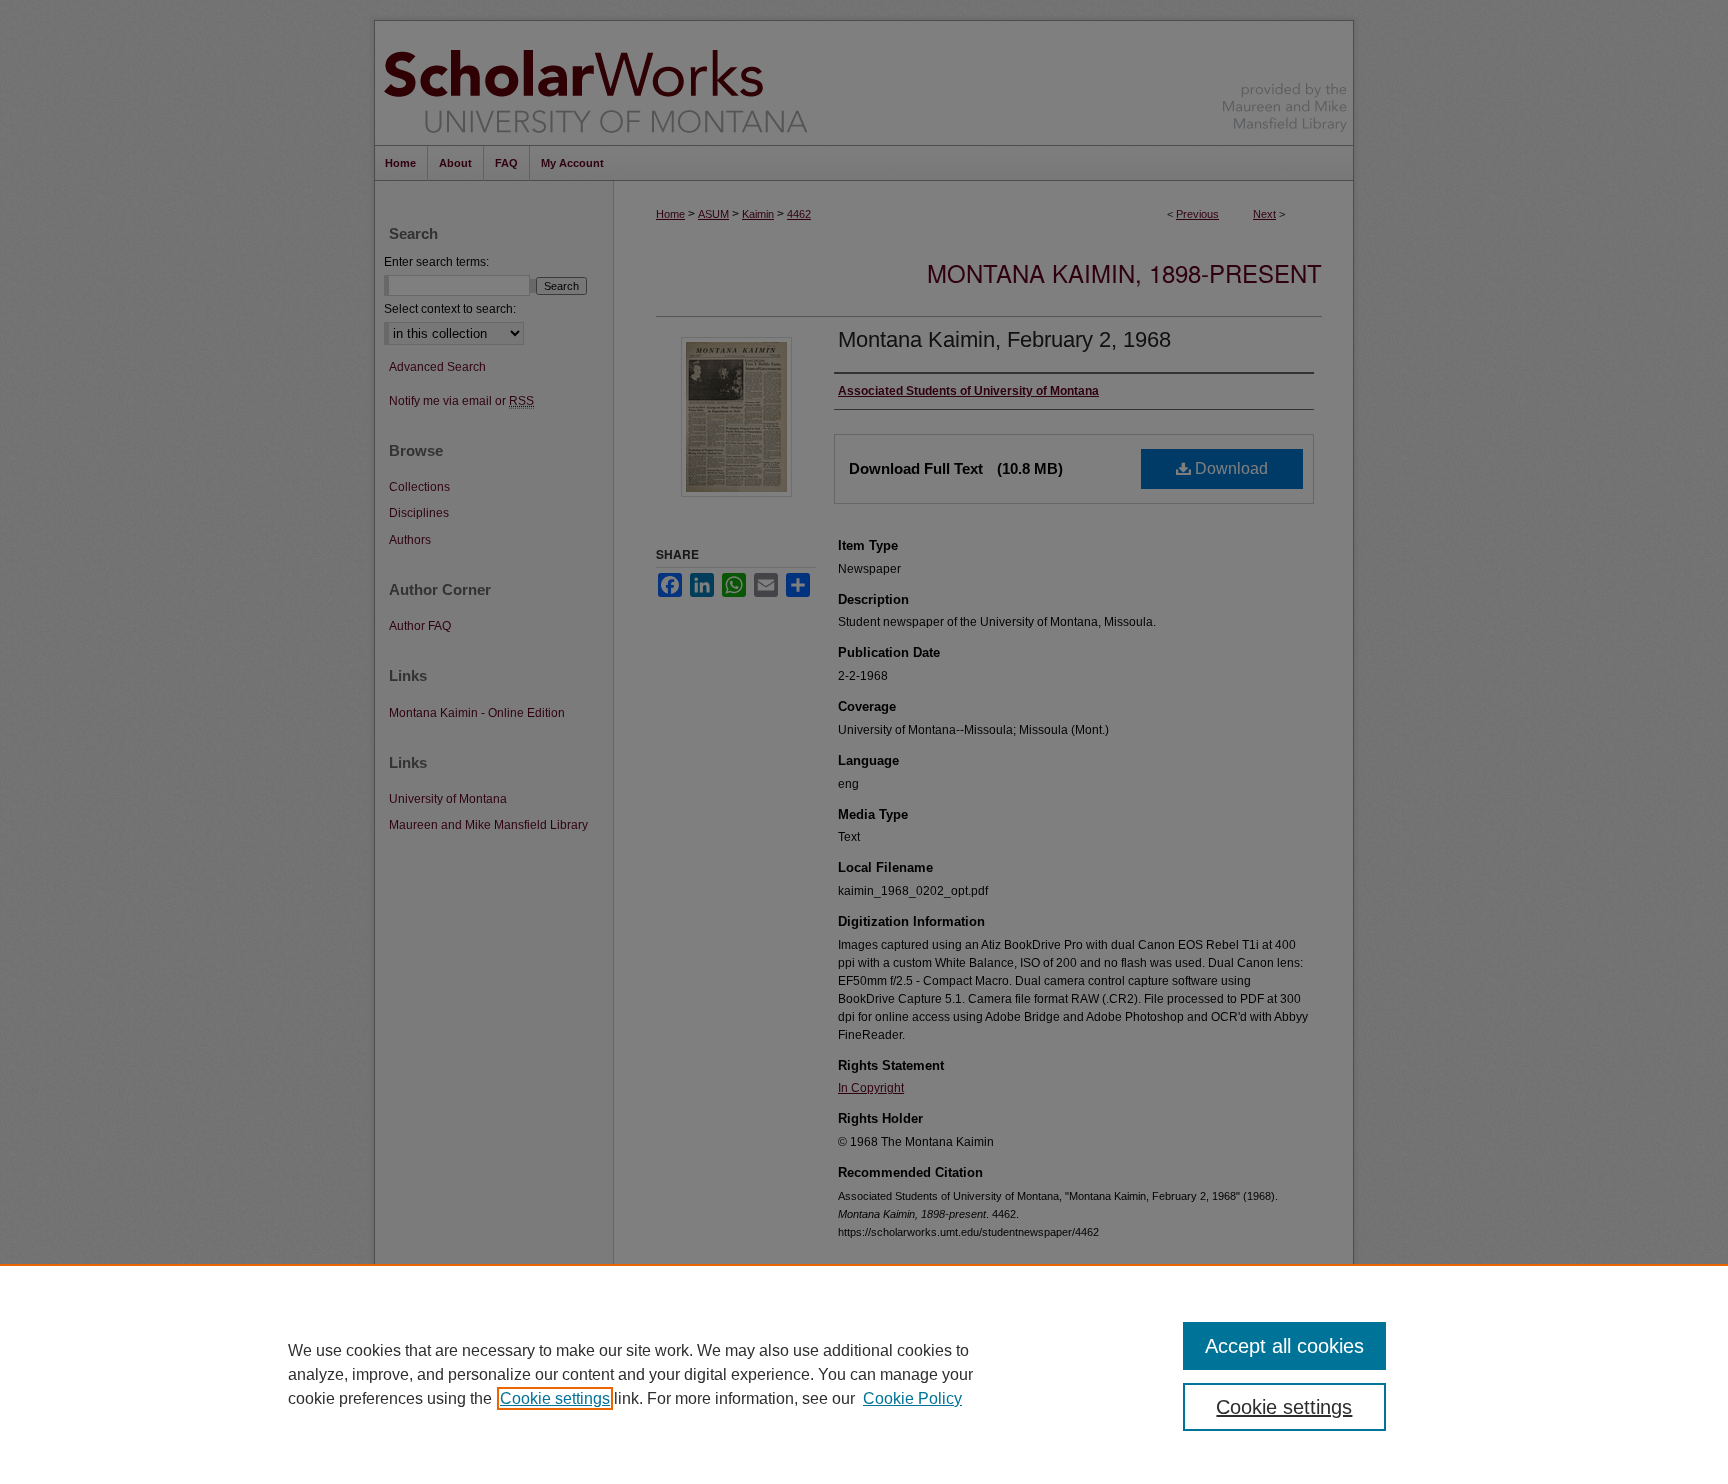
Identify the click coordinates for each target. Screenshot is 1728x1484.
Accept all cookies (1284, 1346)
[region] (864, 1374)
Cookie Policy (912, 1398)
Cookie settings (555, 1398)
